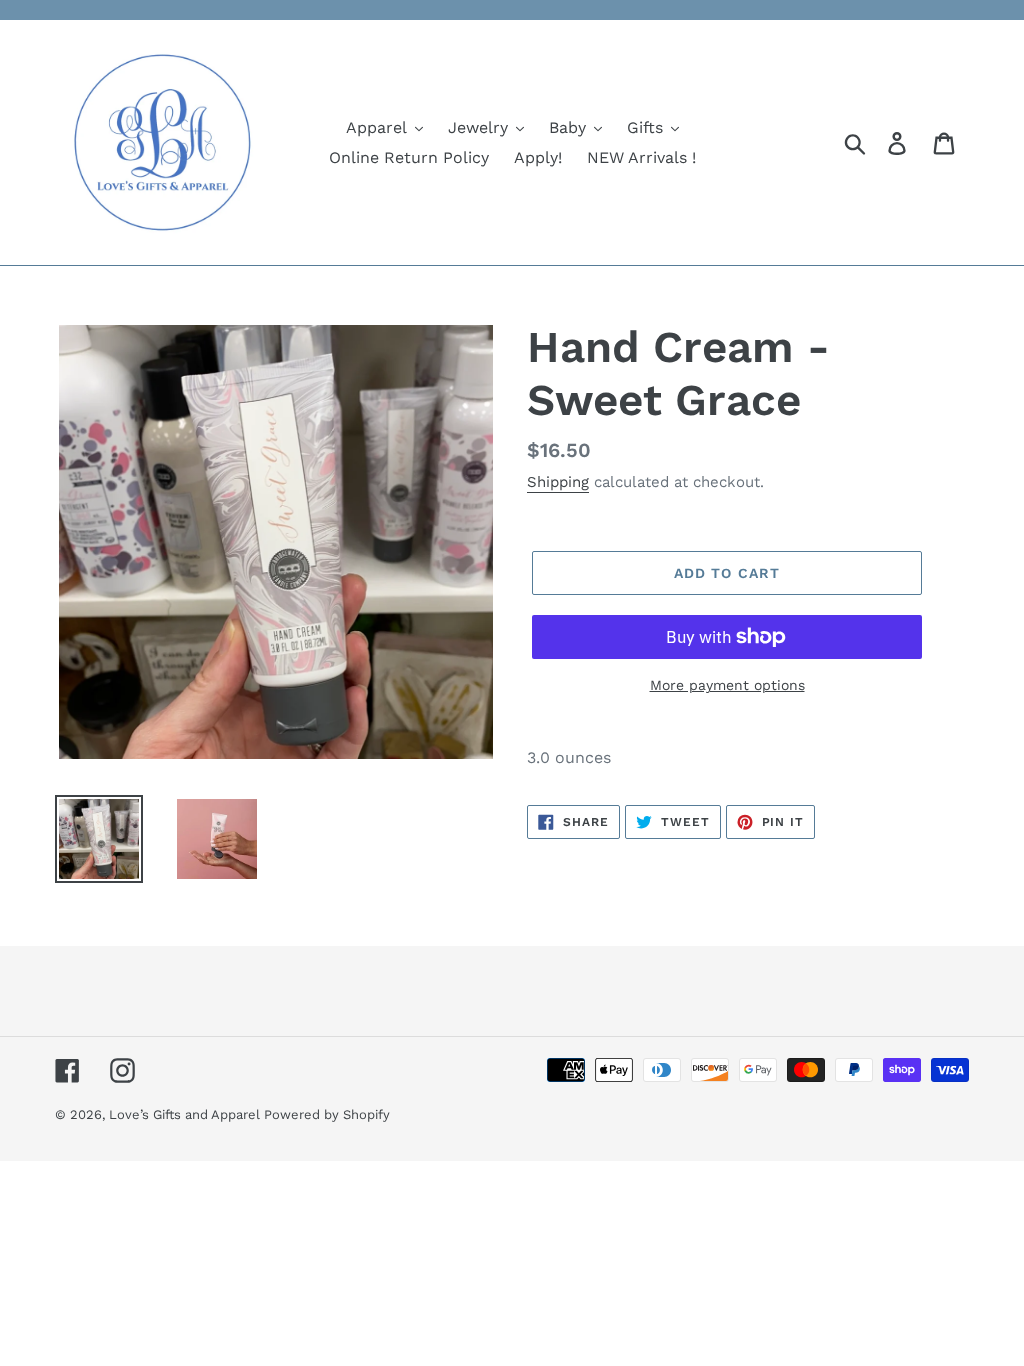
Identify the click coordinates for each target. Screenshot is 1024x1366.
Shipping (558, 482)
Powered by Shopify (327, 1114)
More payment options (727, 685)
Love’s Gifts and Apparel (186, 1114)
